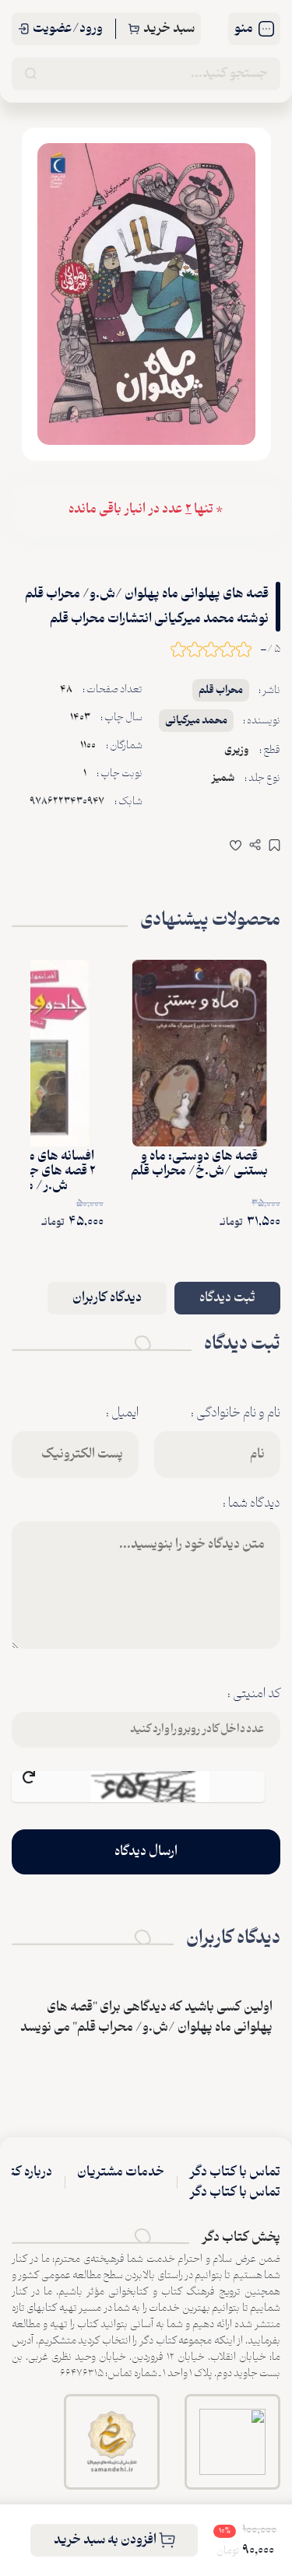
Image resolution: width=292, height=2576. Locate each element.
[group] (146, 294)
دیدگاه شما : (252, 1503)
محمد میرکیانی (196, 721)
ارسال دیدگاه (146, 1852)
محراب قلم (221, 690)
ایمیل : (122, 1413)
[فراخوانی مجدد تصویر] (138, 1787)
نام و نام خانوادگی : (236, 1413)
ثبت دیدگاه (227, 1298)
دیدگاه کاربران (107, 1298)
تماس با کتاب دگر (235, 2172)
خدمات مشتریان (121, 2172)
